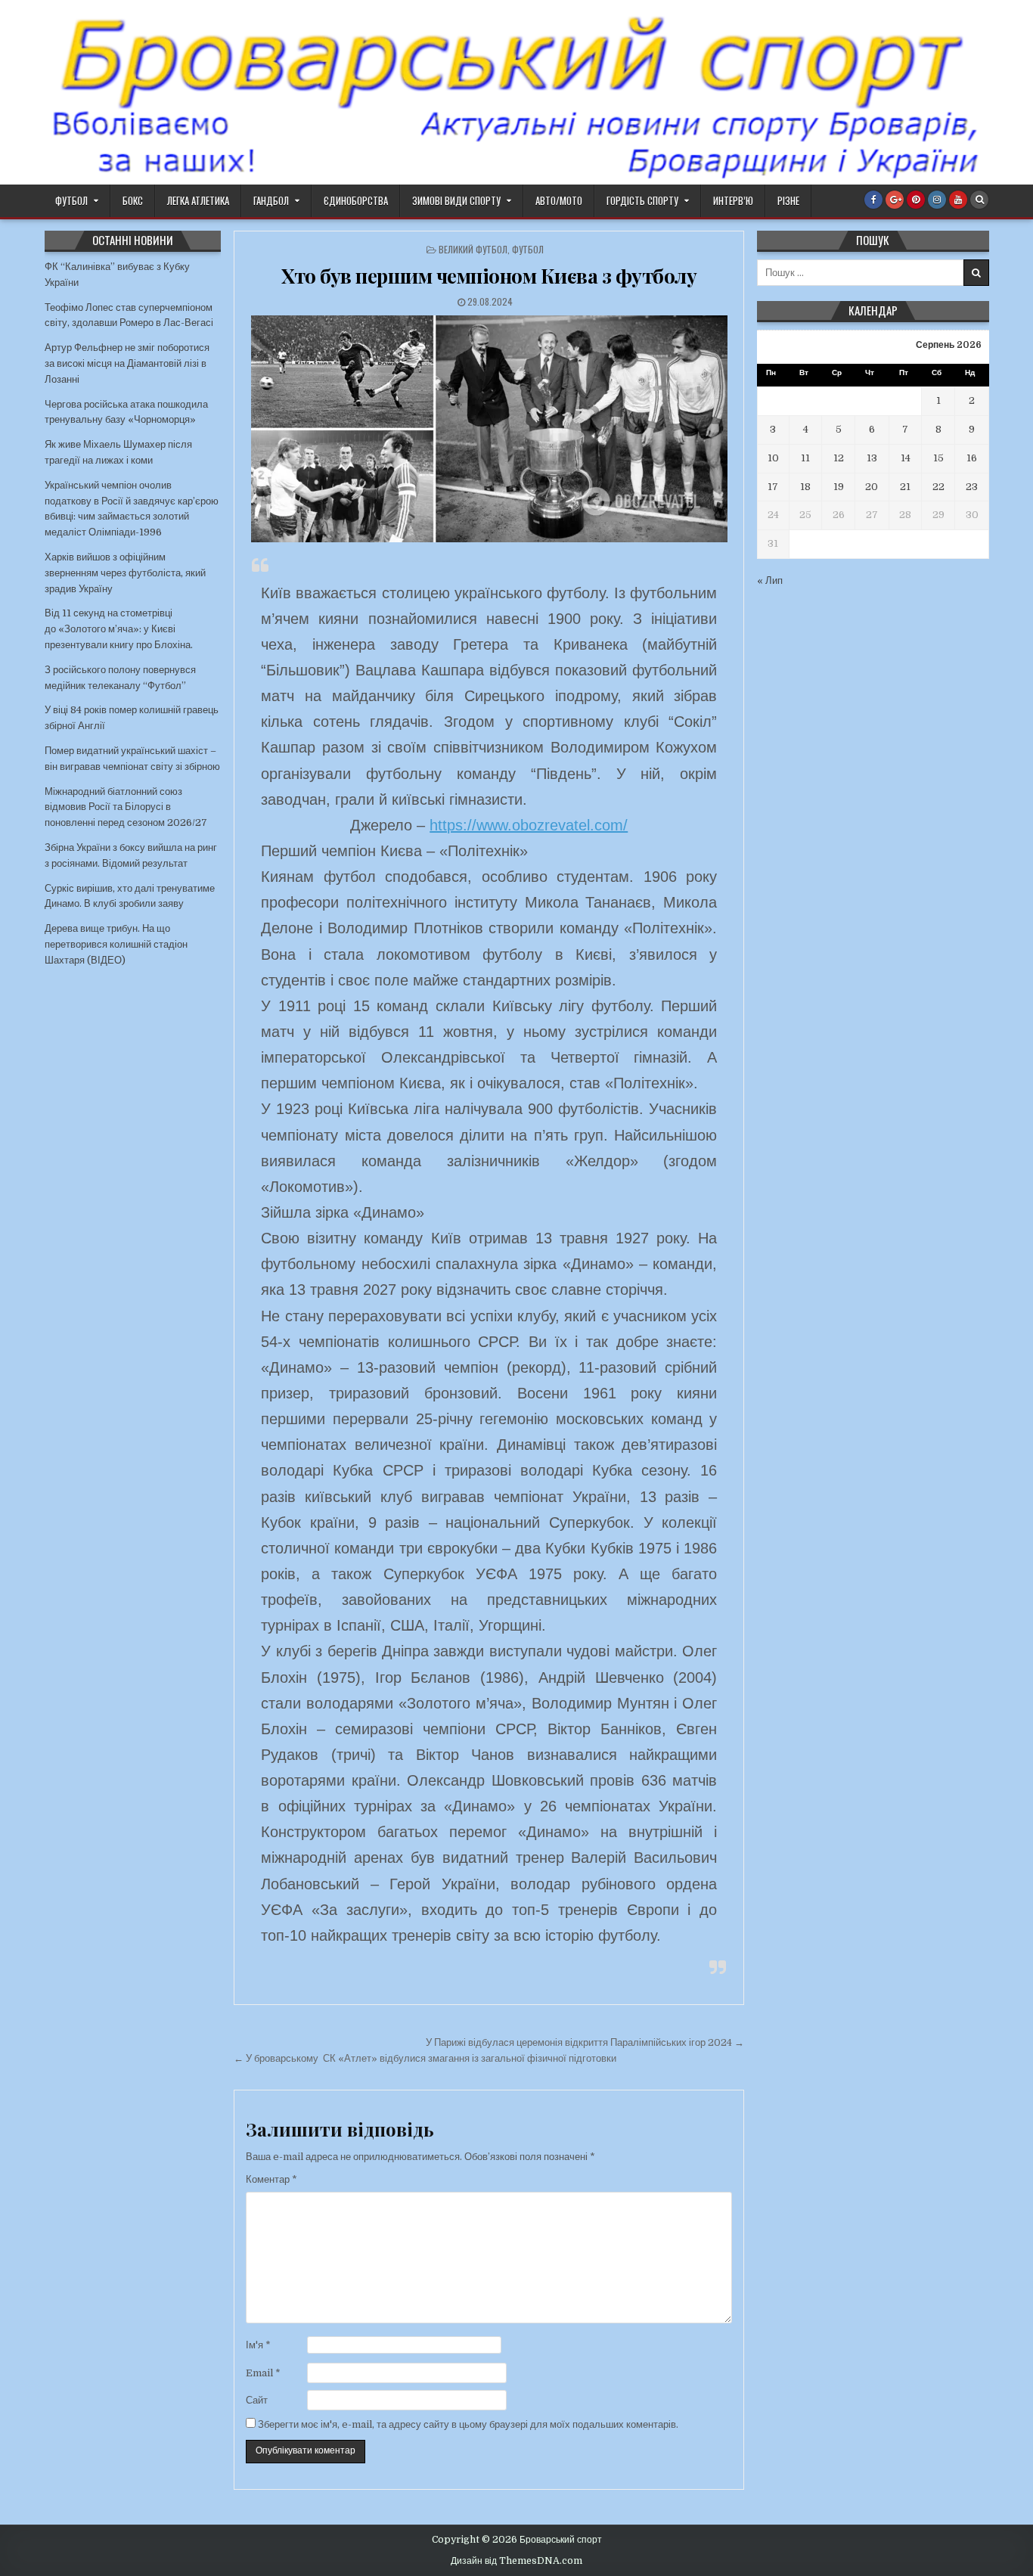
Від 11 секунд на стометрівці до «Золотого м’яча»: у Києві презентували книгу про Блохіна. (119, 629)
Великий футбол (473, 249)
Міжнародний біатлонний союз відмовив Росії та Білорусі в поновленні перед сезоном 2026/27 (126, 807)
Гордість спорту (642, 200)
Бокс (133, 200)
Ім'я (258, 2345)
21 (905, 487)
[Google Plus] (895, 200)
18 (805, 487)
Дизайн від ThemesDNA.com (516, 2561)
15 (938, 458)
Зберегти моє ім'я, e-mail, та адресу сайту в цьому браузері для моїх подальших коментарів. (468, 2424)
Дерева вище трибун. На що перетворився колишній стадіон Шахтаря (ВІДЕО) (116, 944)
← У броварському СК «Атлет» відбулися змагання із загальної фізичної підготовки (425, 2058)
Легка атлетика (198, 200)
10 (773, 458)
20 (872, 487)
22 (938, 487)
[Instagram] (937, 200)
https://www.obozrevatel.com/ (529, 825)
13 (872, 458)
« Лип (770, 580)
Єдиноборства (356, 200)
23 (972, 487)
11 (805, 458)
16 (972, 458)
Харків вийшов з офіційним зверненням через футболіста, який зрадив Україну (125, 573)
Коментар (271, 2179)
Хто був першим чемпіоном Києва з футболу (489, 276)
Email (263, 2373)
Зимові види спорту (456, 200)
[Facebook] (873, 200)
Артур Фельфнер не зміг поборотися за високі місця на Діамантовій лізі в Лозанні (127, 363)
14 (906, 458)
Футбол (71, 200)
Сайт (257, 2400)
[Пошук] (979, 200)
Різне (788, 200)
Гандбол (271, 200)
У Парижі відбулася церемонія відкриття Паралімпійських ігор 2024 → (585, 2042)
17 (773, 487)
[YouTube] (958, 200)
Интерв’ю (733, 200)
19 (839, 487)
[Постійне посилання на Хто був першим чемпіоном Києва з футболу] (489, 429)
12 (839, 458)
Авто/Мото (559, 200)
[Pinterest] (916, 200)
